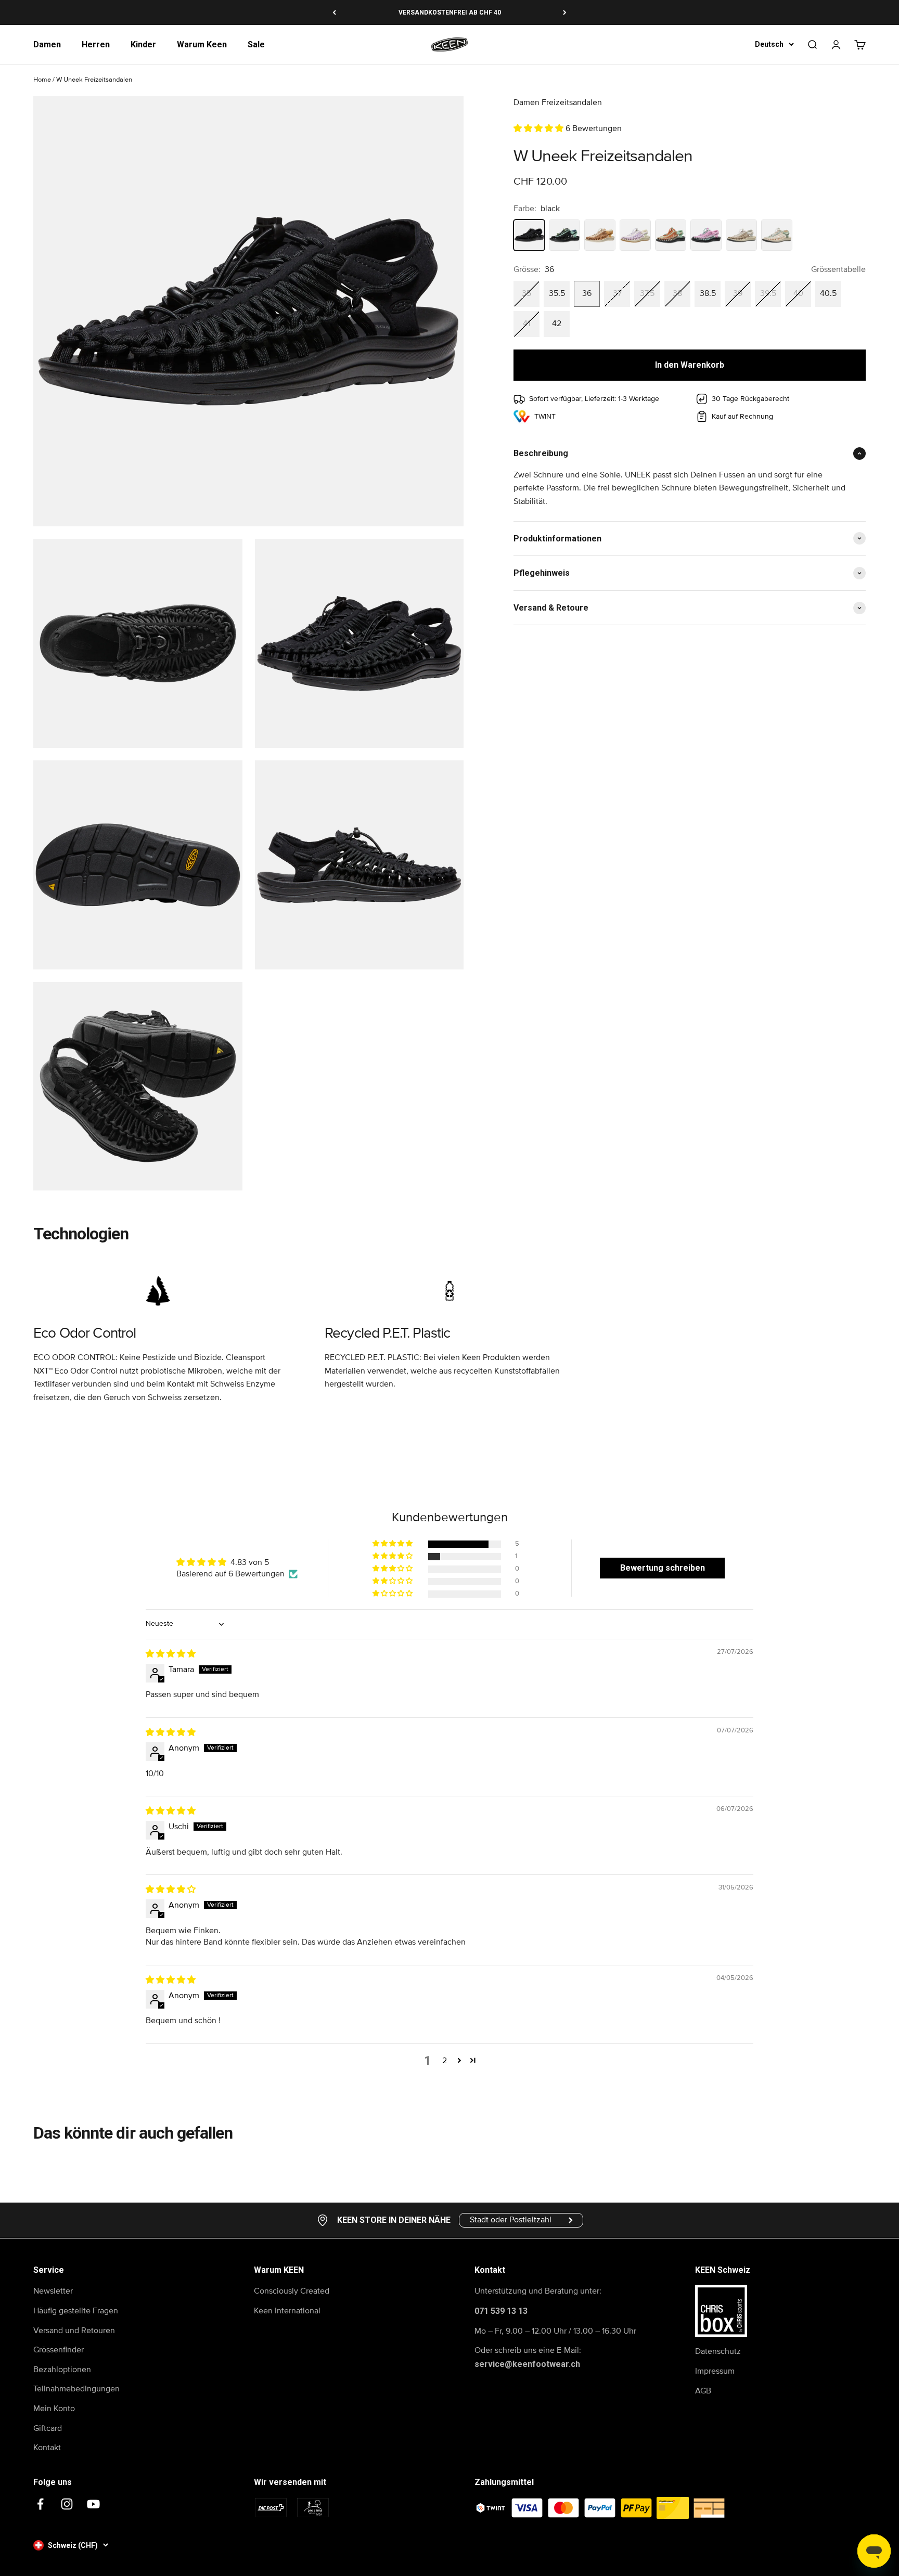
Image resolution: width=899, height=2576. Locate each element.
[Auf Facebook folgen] (40, 2504)
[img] (171, 1654)
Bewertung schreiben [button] (663, 1568)
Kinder (143, 44)
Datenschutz (718, 2351)
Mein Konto (54, 2409)
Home (42, 80)
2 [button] (445, 2061)
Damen (47, 44)
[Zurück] (334, 12)
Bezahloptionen (62, 2370)
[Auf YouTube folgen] (93, 2504)
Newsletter (53, 2291)
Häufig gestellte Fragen (76, 2311)
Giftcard (48, 2428)
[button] (540, 128)
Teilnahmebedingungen (76, 2389)
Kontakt (47, 2448)
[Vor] (565, 12)
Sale (256, 44)
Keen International (287, 2311)
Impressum (715, 2371)
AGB (703, 2391)
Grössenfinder (59, 2350)
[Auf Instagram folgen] (67, 2504)
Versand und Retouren (74, 2331)
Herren (96, 44)
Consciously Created (292, 2291)
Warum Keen (202, 44)
